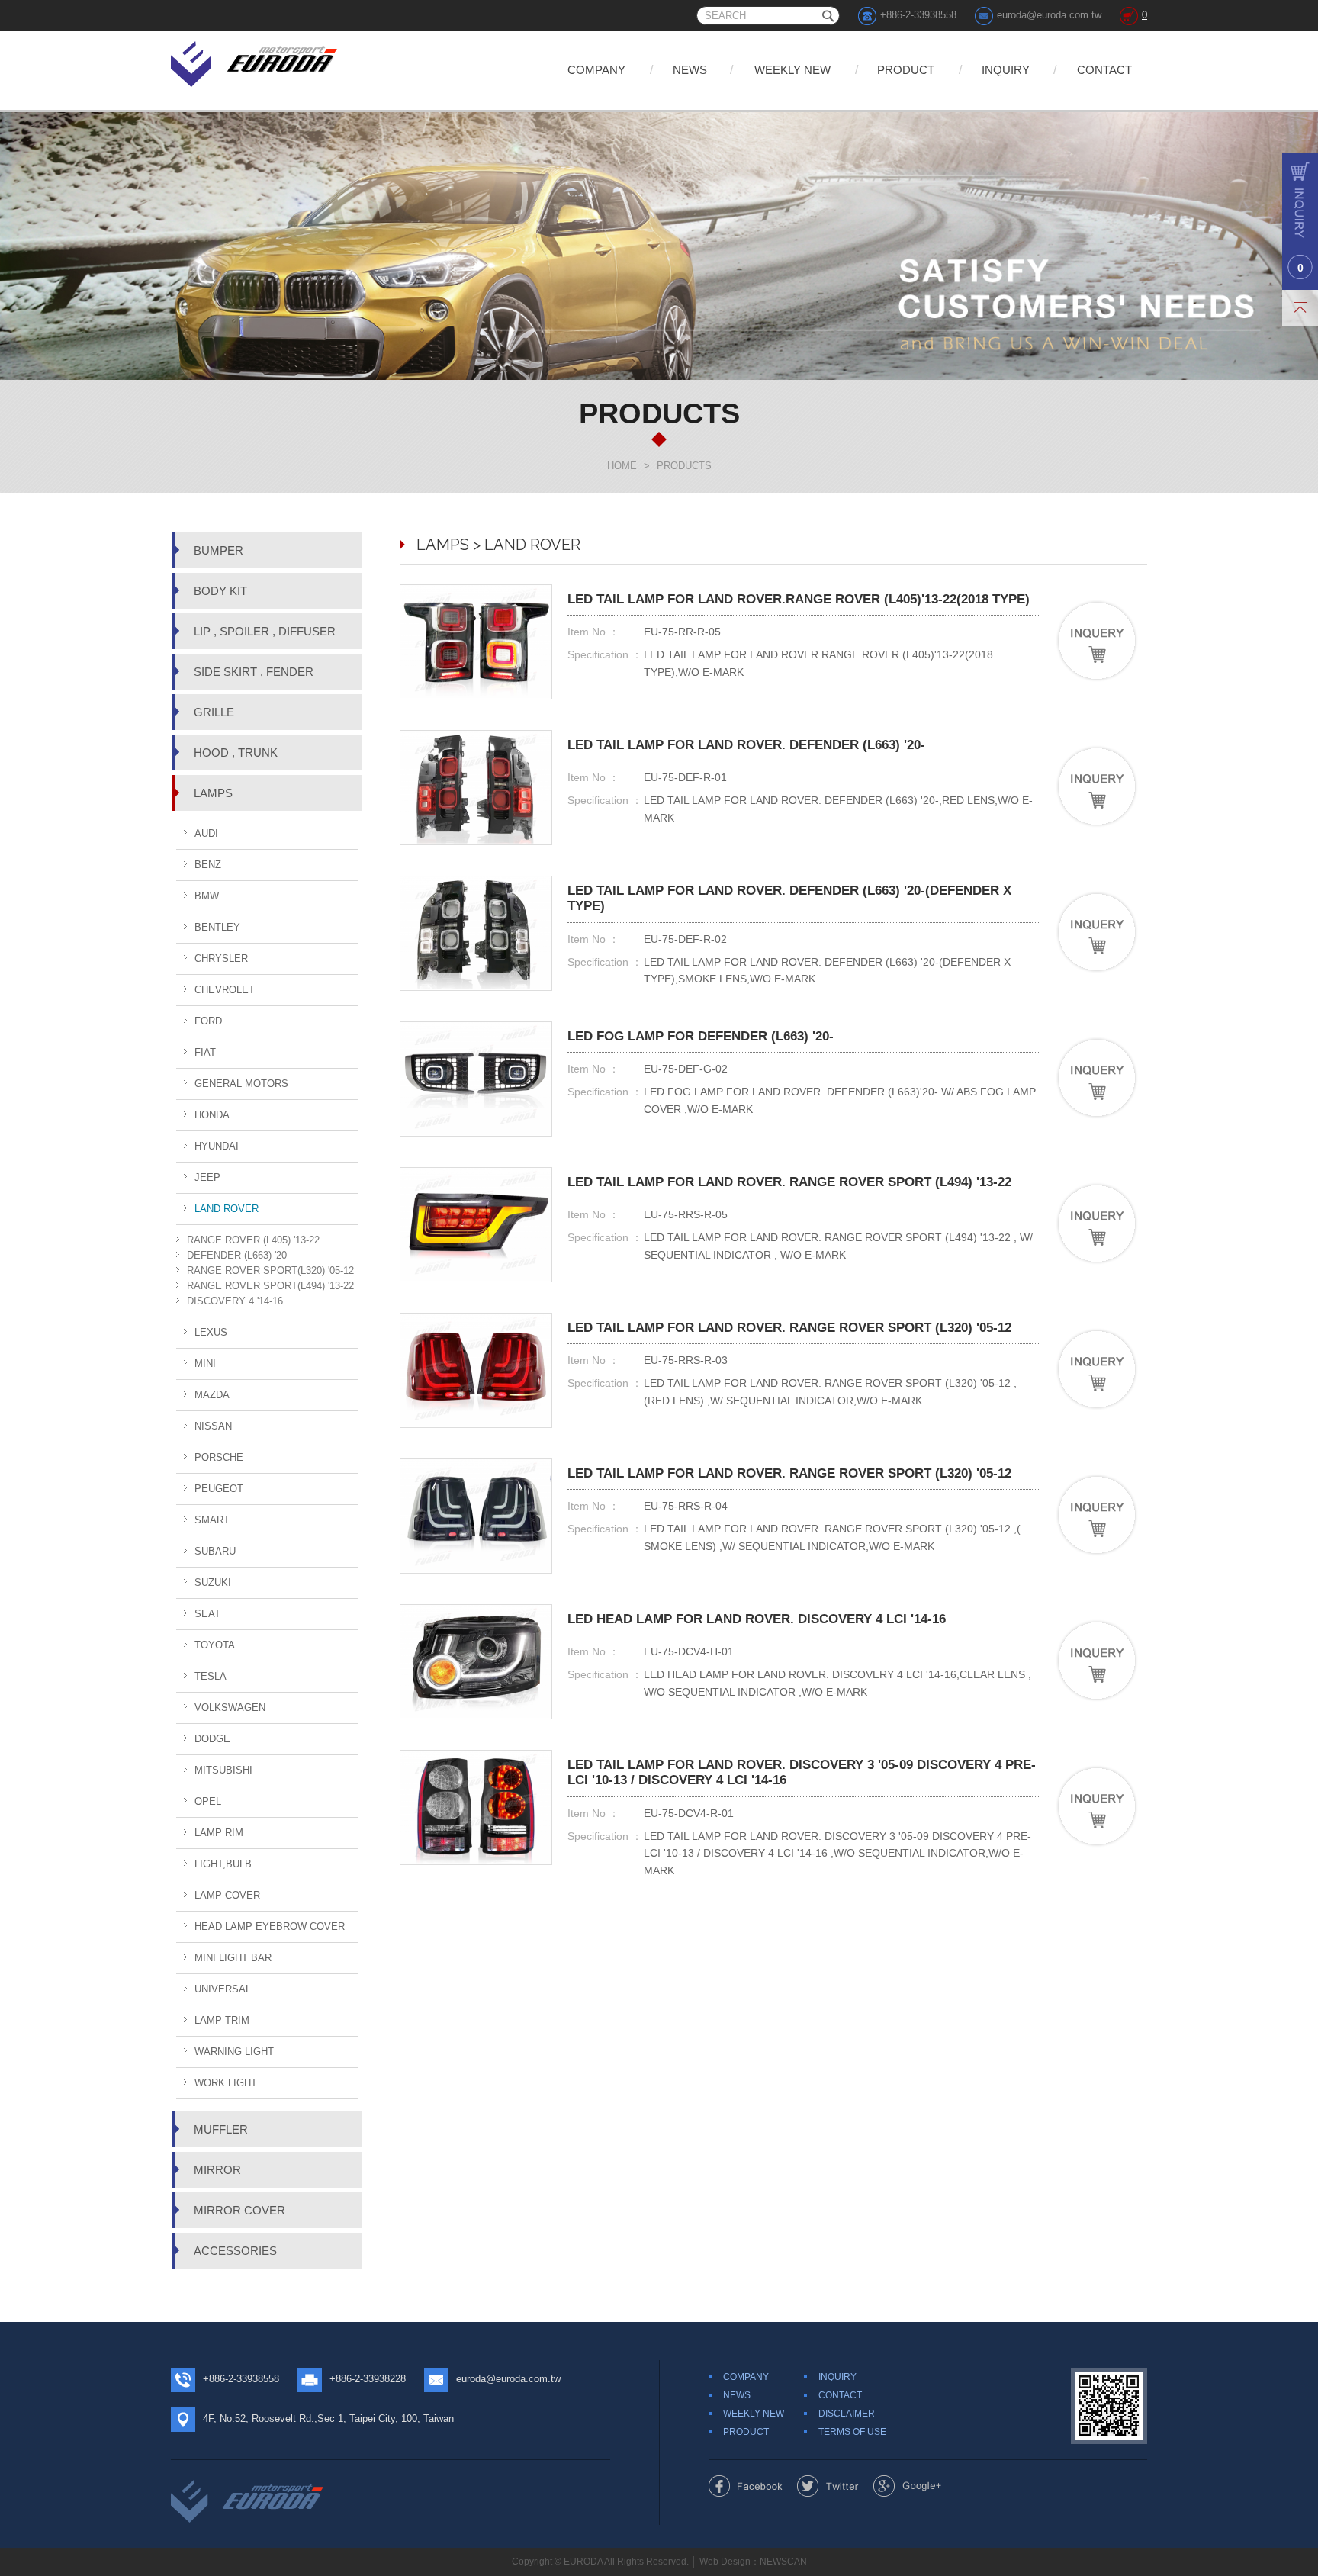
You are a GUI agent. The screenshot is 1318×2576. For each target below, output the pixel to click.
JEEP (207, 1177)
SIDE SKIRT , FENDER (254, 672)
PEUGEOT (219, 1489)
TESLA (211, 1676)
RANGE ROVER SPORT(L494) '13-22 (270, 1286)
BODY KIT (220, 591)
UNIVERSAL (223, 1989)
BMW (207, 896)
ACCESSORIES (235, 2251)
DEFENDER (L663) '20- (238, 1255)
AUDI (206, 833)
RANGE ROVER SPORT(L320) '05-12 (270, 1270)
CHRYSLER (221, 958)
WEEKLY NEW (792, 70)
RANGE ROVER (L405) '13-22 (253, 1240)
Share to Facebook (746, 2486)
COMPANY (596, 70)
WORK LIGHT (226, 2083)
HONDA (212, 1115)
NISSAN (213, 1426)
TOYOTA (215, 1645)
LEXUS (211, 1332)
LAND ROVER (227, 1209)
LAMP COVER (227, 1895)
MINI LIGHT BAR (233, 1958)
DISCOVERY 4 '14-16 (235, 1301)
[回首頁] (255, 61)
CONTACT (1104, 70)
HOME (622, 466)
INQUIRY (1006, 70)
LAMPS (213, 793)
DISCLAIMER (847, 2414)
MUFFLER (221, 2129)
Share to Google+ (907, 2486)
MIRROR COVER (239, 2210)
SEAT (207, 1614)
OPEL (208, 1801)
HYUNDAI (217, 1146)
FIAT (205, 1052)
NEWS (690, 70)
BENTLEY (217, 927)
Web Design (725, 2562)
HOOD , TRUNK (236, 753)
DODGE (212, 1739)
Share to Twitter (828, 2486)
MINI (205, 1364)
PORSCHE (219, 1457)
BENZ (208, 865)
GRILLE (214, 712)
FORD (208, 1021)
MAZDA (212, 1395)
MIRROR (217, 2170)
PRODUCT (906, 70)
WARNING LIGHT (234, 2052)
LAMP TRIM (222, 2020)
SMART (212, 1520)
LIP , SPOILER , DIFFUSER (265, 631)
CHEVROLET (225, 990)
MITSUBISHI (223, 1770)
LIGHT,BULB (223, 1864)
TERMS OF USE (852, 2432)
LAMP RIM (219, 1833)
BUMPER (219, 550)
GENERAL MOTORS (241, 1084)
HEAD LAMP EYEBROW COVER (270, 1926)
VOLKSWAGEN (230, 1708)
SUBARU (215, 1551)
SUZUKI (213, 1582)
